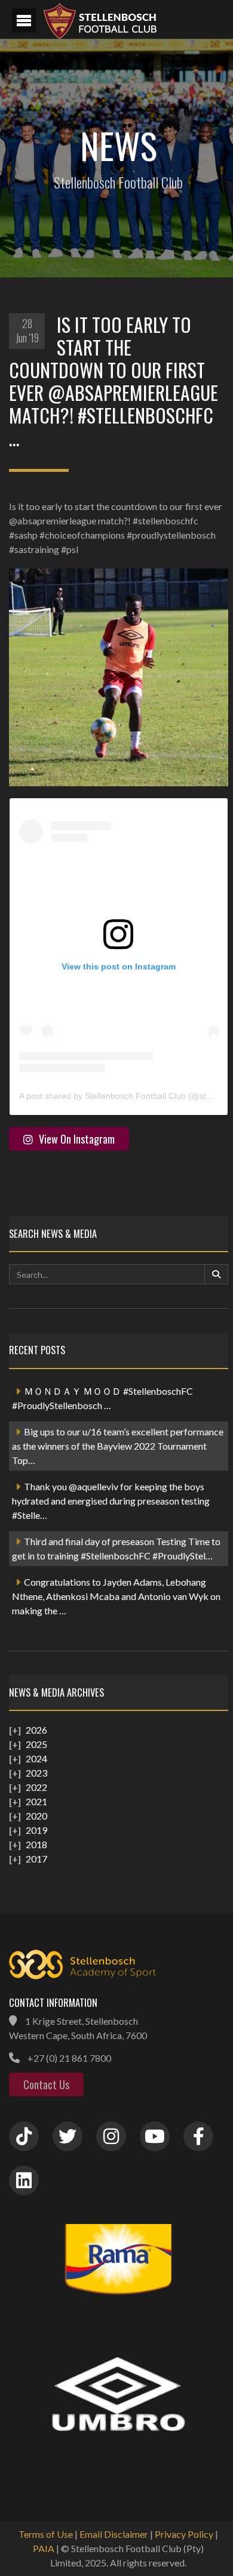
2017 (36, 1859)
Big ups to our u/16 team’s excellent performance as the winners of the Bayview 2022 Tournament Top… (118, 1446)
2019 (36, 1830)
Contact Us (46, 2084)
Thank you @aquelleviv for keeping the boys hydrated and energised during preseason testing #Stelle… (111, 1501)
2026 (36, 1730)
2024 (36, 1758)
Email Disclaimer (114, 2534)
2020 (36, 1816)
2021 (36, 1801)
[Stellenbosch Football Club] (131, 19)
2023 (36, 1773)
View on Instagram (77, 1139)
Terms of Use (46, 2534)
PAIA (44, 2548)
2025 (36, 1744)
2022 (36, 1787)
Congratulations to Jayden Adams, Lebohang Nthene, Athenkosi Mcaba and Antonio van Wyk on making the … (116, 1596)
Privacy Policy (184, 2534)
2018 (36, 1844)
